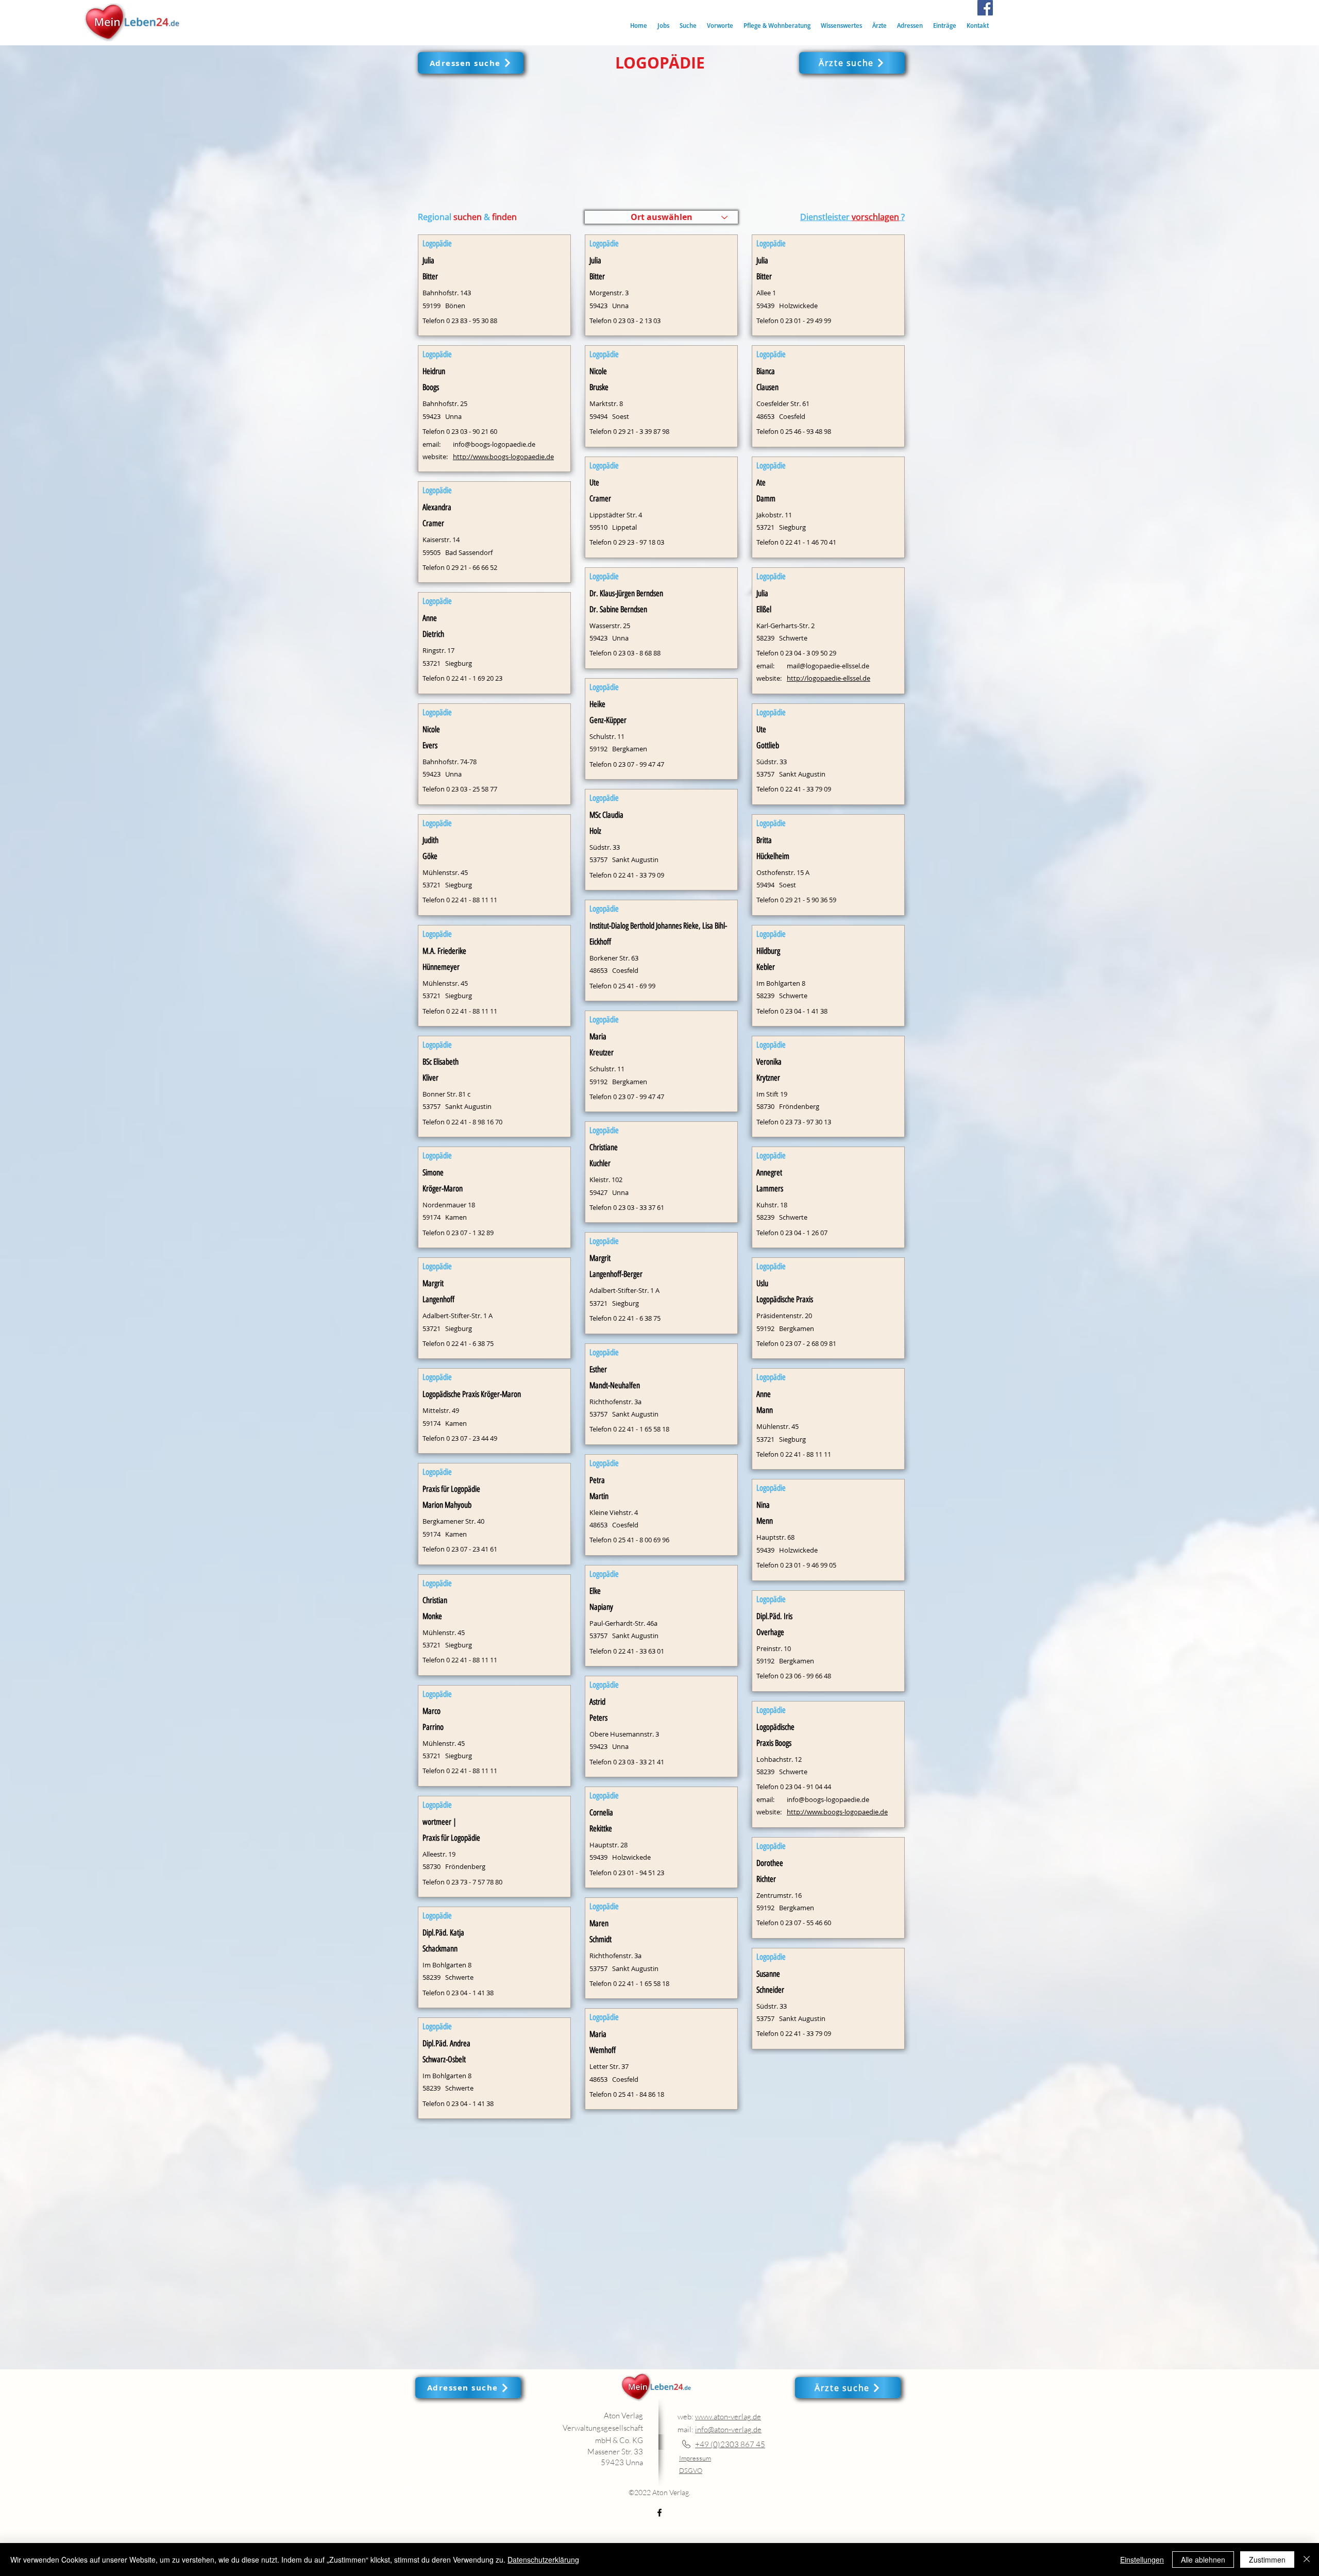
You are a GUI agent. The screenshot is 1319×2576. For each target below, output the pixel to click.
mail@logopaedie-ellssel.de (828, 666)
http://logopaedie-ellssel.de (828, 678)
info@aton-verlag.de (728, 2429)
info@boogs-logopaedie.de (494, 444)
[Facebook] (985, 8)
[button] (688, 26)
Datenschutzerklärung (543, 2560)
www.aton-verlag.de (728, 2417)
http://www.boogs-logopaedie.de (503, 457)
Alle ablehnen (1203, 2560)
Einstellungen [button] (1142, 2560)
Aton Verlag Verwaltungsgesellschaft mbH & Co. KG (603, 2428)
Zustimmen (1267, 2560)
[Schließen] (1307, 2560)
